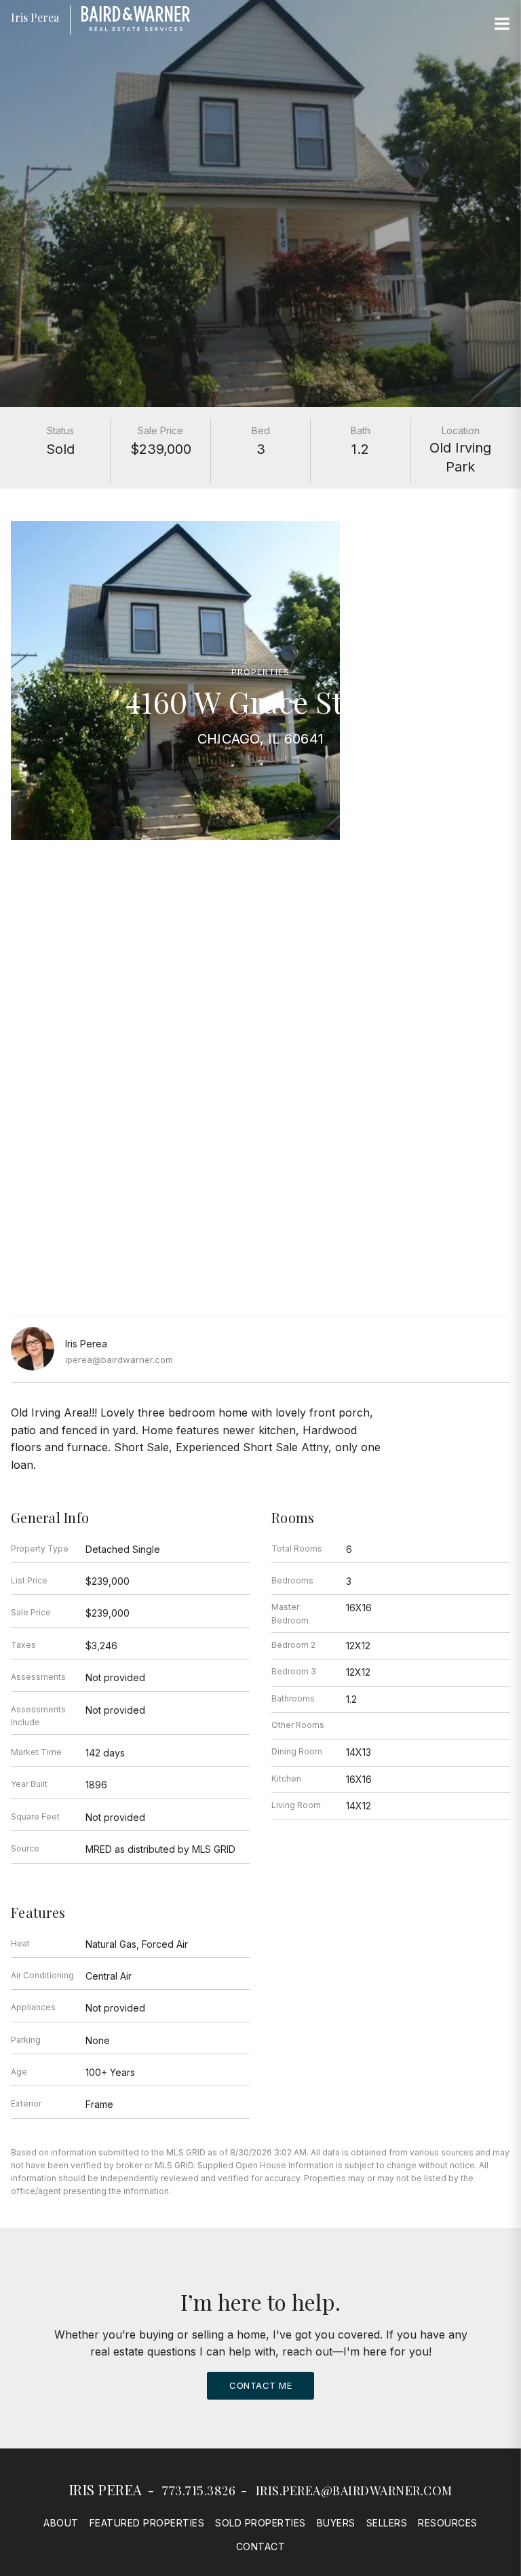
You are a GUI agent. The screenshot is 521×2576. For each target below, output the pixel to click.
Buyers (336, 2523)
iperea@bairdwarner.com (119, 1360)
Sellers (387, 2523)
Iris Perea (106, 2490)
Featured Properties (147, 2523)
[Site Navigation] (502, 24)
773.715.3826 (199, 2491)
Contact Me (260, 2385)
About (61, 2523)
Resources (448, 2523)
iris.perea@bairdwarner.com (354, 2491)
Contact (261, 2546)
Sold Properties (260, 2523)
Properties (260, 672)
